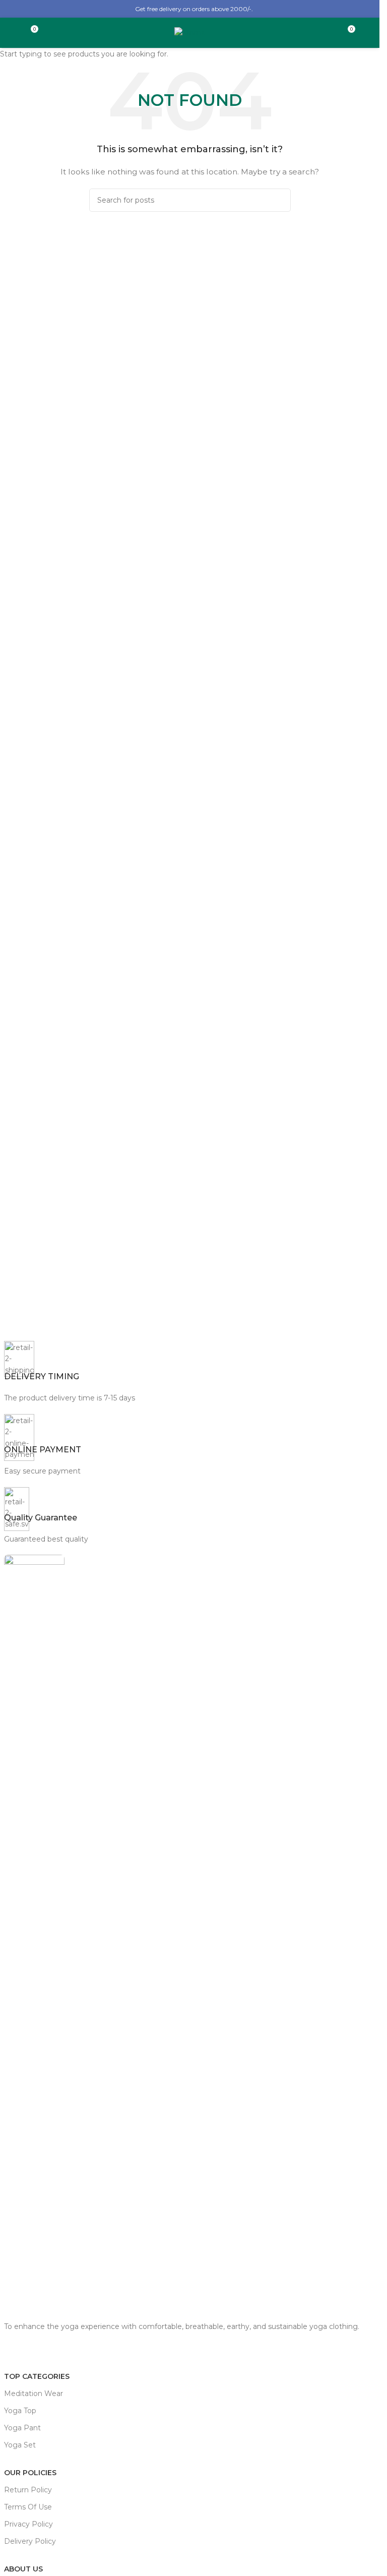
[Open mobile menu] (12, 33)
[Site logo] (190, 32)
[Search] (368, 33)
